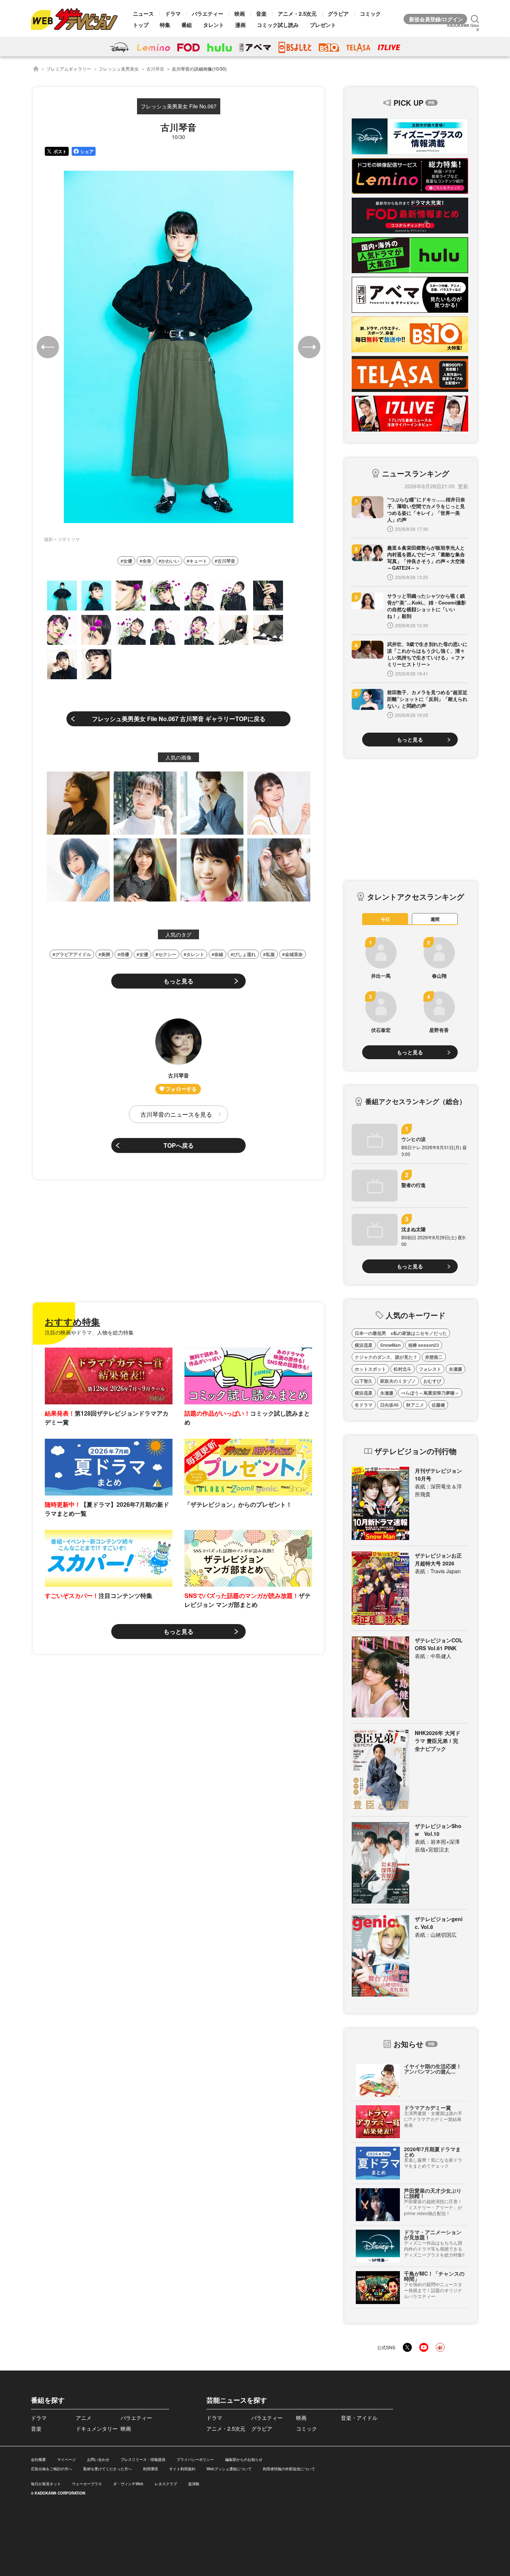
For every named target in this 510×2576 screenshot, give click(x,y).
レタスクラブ (166, 2484)
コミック (370, 13)
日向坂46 (389, 1405)
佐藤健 (438, 1405)
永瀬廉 (455, 1369)
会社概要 (38, 2459)
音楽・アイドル (359, 2418)
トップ (141, 25)
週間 (435, 919)
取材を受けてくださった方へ (108, 2469)
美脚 (106, 954)
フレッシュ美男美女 (119, 69)
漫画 (240, 25)
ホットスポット (370, 1369)
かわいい (170, 561)
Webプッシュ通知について (229, 2469)
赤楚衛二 (434, 1357)
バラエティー (208, 13)
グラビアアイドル (73, 954)
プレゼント (323, 25)
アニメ (84, 2418)
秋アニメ (415, 1405)
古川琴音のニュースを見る (176, 1114)
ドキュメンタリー (97, 2428)
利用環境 (150, 2469)
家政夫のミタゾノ (398, 1381)
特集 (165, 25)
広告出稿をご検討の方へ (52, 2469)
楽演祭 (194, 2484)
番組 (187, 25)
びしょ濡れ (245, 954)
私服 (270, 954)
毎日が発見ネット (46, 2484)
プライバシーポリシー (195, 2459)
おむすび (432, 1381)
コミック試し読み (278, 25)
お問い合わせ (98, 2459)
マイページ (66, 2459)
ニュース (143, 13)
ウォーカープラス (87, 2484)
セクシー (167, 954)
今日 (385, 919)
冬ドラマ (364, 1405)
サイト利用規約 (182, 2469)
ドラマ (173, 13)
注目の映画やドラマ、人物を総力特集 (89, 1332)
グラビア (338, 13)
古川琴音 (155, 69)
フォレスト (430, 1369)
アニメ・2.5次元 (297, 13)
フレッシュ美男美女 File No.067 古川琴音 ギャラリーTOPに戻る (179, 719)
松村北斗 (402, 1369)
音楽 (261, 13)
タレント (214, 25)
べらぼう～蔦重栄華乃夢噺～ (430, 1393)
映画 (240, 13)
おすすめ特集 (72, 1321)
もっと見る (178, 981)
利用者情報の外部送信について (289, 2469)
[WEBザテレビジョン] (36, 69)
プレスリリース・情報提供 (143, 2459)
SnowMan (390, 1345)
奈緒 (219, 954)
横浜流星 (364, 1345)
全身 (147, 561)
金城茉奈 (294, 954)
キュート (198, 561)
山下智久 (364, 1381)
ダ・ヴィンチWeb (128, 2484)
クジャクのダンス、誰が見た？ (386, 1357)
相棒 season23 (424, 1345)
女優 (128, 561)
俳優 (125, 954)
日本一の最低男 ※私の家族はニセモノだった (401, 1333)
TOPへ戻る (179, 1145)
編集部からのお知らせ (244, 2459)
